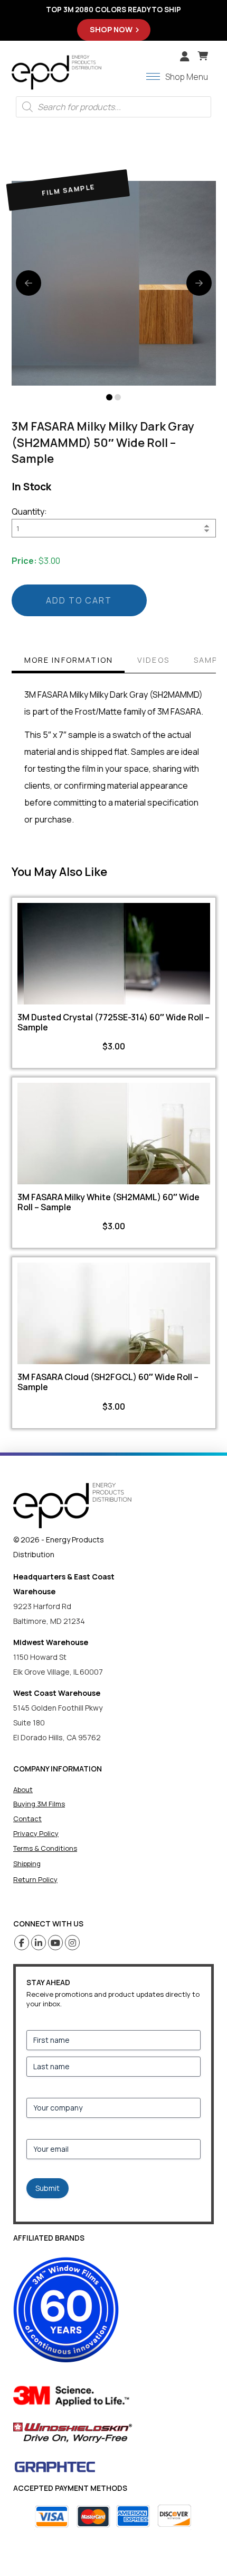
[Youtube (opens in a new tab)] (56, 1943)
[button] (203, 56)
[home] (72, 1506)
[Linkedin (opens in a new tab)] (39, 1943)
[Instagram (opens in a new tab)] (73, 1943)
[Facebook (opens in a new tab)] (22, 1943)
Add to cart (79, 600)
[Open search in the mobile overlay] (113, 107)
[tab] (68, 661)
